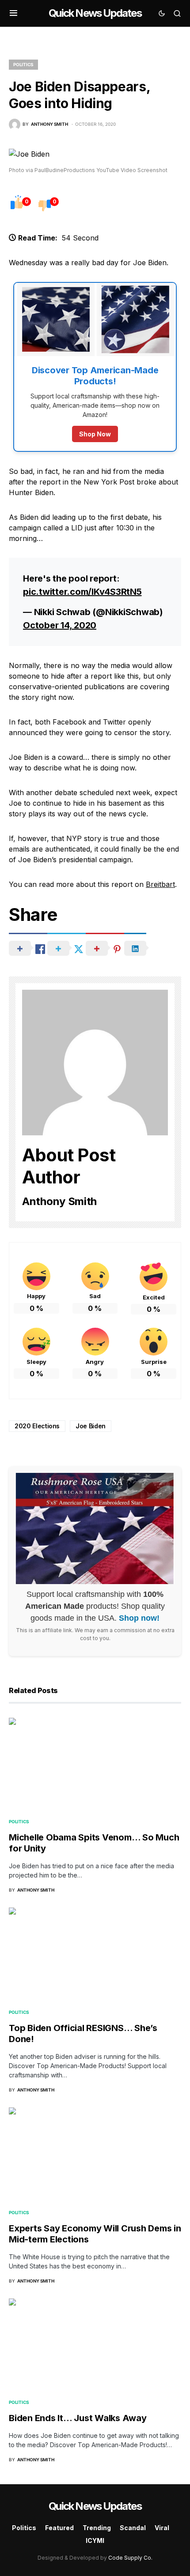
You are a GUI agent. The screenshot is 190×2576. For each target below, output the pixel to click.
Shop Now (95, 434)
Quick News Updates (95, 13)
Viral (162, 2528)
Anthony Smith (59, 1201)
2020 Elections (37, 1426)
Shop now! (139, 1618)
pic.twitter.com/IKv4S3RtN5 (82, 592)
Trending (97, 2528)
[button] (13, 13)
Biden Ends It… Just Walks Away (78, 2418)
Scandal (133, 2528)
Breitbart (160, 884)
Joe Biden (91, 1426)
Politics (23, 64)
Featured (59, 2528)
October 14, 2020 (60, 625)
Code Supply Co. (130, 2558)
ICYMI (95, 2540)
